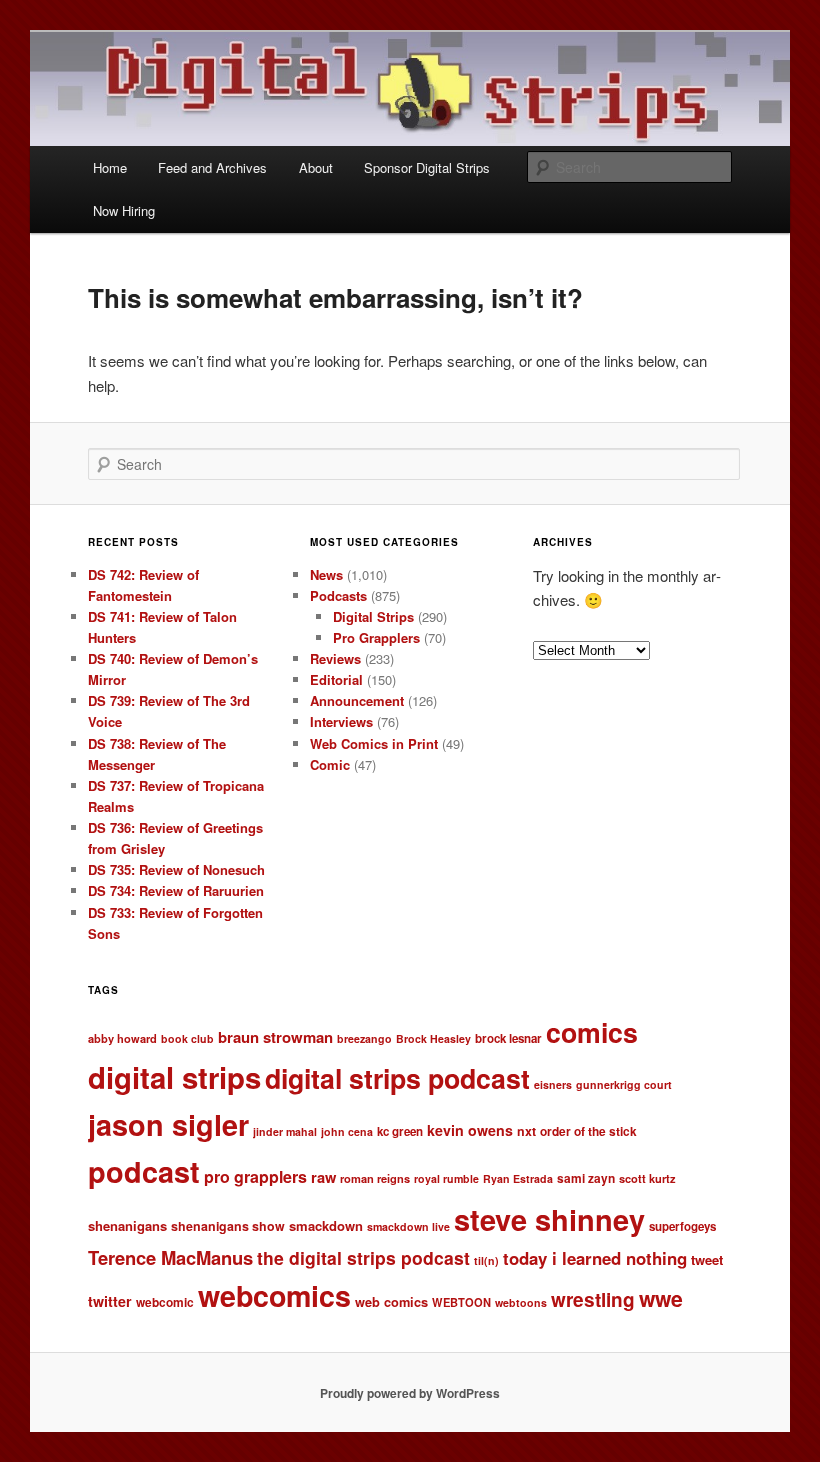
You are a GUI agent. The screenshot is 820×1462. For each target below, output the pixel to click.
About (316, 167)
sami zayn (586, 1178)
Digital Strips (373, 616)
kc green (400, 1131)
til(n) (486, 1260)
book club (187, 1038)
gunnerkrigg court (624, 1084)
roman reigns (375, 1178)
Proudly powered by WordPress (410, 1393)
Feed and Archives (212, 167)
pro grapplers (255, 1176)
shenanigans (127, 1225)
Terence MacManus (170, 1257)
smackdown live (408, 1226)
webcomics (274, 1295)
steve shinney (549, 1219)
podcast (144, 1171)
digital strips (174, 1077)
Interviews (341, 721)
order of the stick (588, 1131)
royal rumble (446, 1178)
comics (592, 1032)
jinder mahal (285, 1131)
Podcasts (338, 595)
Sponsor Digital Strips (427, 167)
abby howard (122, 1038)
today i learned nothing (595, 1258)
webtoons (521, 1302)
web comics (391, 1302)
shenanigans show (228, 1226)
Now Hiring (124, 210)
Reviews (335, 658)
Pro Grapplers (376, 637)
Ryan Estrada (518, 1178)
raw (323, 1177)
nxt (526, 1131)
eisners (553, 1084)
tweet (707, 1259)
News (326, 574)
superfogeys (682, 1226)
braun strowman (275, 1037)
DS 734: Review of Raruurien (176, 890)
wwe (661, 1298)
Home (110, 167)
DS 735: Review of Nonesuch (176, 869)
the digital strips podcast (363, 1257)
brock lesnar (508, 1038)
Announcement (357, 700)
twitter (110, 1301)
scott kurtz (647, 1178)
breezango (364, 1038)
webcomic (165, 1302)
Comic (330, 764)
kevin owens (470, 1130)
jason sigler (168, 1124)
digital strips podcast (397, 1078)
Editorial (336, 679)
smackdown (326, 1225)
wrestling (593, 1299)
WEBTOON (461, 1302)
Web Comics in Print (374, 743)
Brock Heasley (433, 1038)
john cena (347, 1131)
